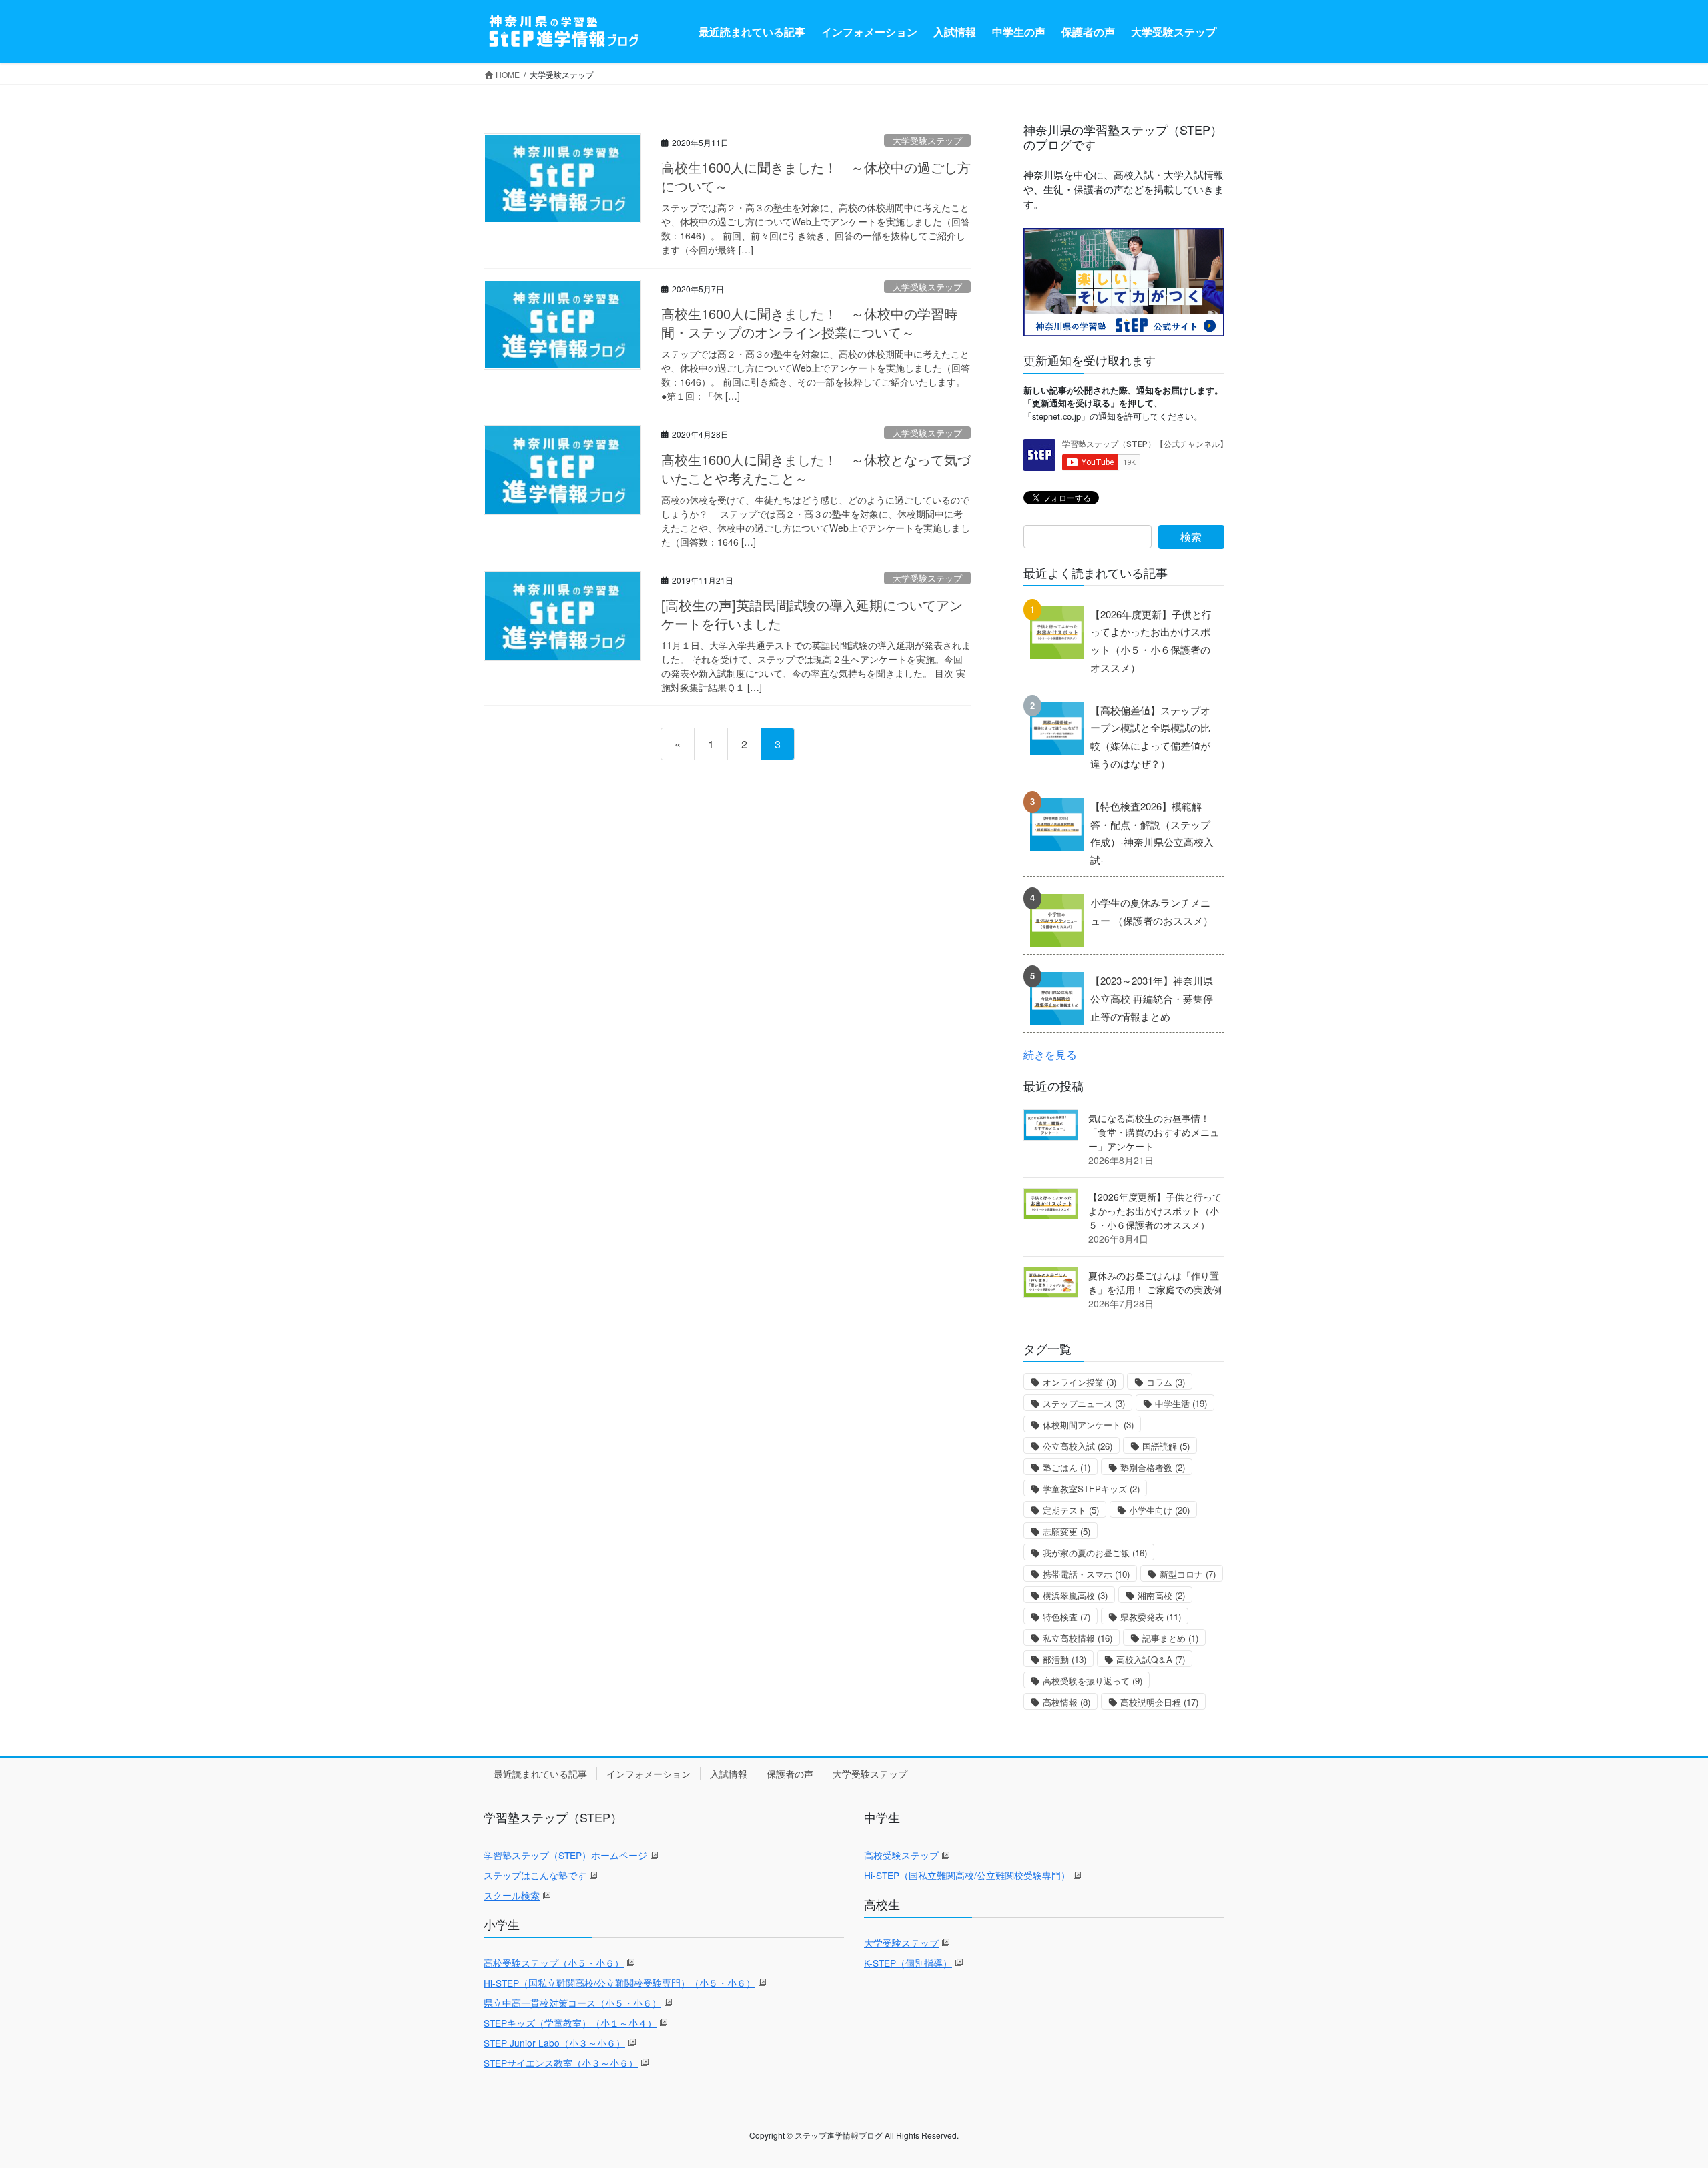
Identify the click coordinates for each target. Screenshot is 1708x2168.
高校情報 (1066, 1702)
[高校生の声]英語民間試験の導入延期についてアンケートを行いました (812, 614)
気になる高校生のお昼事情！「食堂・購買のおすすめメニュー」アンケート (1154, 1132)
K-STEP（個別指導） (908, 1963)
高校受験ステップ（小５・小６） (554, 1963)
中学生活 (1181, 1403)
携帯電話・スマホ (1086, 1574)
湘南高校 (1161, 1595)
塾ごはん (1066, 1467)
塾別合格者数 (1153, 1467)
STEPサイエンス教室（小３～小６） (561, 2063)
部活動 (1064, 1659)
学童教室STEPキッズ (1091, 1489)
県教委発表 (1151, 1617)
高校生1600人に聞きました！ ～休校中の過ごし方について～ (816, 176)
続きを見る (1050, 1054)
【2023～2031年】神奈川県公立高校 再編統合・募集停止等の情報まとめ (1152, 998)
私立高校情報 (1078, 1638)
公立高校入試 (1078, 1446)
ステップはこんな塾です (535, 1875)
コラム (1166, 1382)
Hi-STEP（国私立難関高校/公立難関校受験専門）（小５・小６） (619, 1983)
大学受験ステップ (927, 140)
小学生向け (1159, 1510)
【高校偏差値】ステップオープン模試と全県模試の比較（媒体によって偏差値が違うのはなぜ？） (1150, 737)
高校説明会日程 (1159, 1702)
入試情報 (729, 1774)
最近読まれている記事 (540, 1774)
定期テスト (1071, 1510)
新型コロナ (1188, 1574)
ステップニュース (1084, 1403)
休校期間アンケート (1088, 1425)
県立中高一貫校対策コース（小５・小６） (572, 2003)
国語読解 (1166, 1446)
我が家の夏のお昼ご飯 (1095, 1553)
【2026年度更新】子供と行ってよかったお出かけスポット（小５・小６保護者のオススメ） (1151, 641)
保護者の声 (790, 1774)
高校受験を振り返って (1093, 1681)
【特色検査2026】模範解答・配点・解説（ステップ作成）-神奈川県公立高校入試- (1152, 833)
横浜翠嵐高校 (1075, 1595)
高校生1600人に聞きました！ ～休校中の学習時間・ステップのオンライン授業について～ (809, 323)
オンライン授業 (1080, 1382)
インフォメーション (649, 1774)
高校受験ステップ (901, 1855)
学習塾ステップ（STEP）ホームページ (565, 1855)
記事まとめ (1170, 1638)
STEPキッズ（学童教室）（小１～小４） (570, 2023)
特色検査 (1066, 1617)
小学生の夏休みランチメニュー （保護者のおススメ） (1152, 911)
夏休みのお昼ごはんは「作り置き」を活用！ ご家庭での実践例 (1155, 1282)
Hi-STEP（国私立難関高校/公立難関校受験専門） (967, 1875)
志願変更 (1066, 1531)
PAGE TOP (1658, 2091)
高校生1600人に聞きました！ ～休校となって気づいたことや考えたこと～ (816, 469)
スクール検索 (512, 1895)
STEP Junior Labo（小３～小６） (554, 2043)
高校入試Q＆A (1151, 1659)
